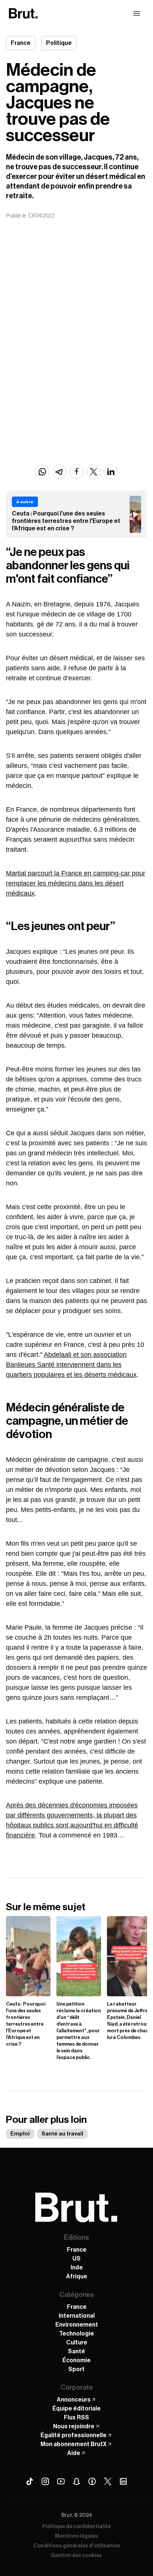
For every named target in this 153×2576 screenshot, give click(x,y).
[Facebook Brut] (92, 2481)
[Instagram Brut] (45, 2481)
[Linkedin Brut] (123, 2481)
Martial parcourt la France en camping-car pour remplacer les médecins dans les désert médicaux (76, 883)
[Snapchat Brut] (76, 2481)
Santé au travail (62, 2134)
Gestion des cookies (76, 2556)
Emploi (20, 2134)
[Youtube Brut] (61, 2481)
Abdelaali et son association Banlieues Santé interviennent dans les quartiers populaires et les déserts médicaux (71, 1365)
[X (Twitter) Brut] (108, 2481)
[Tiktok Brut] (30, 2481)
